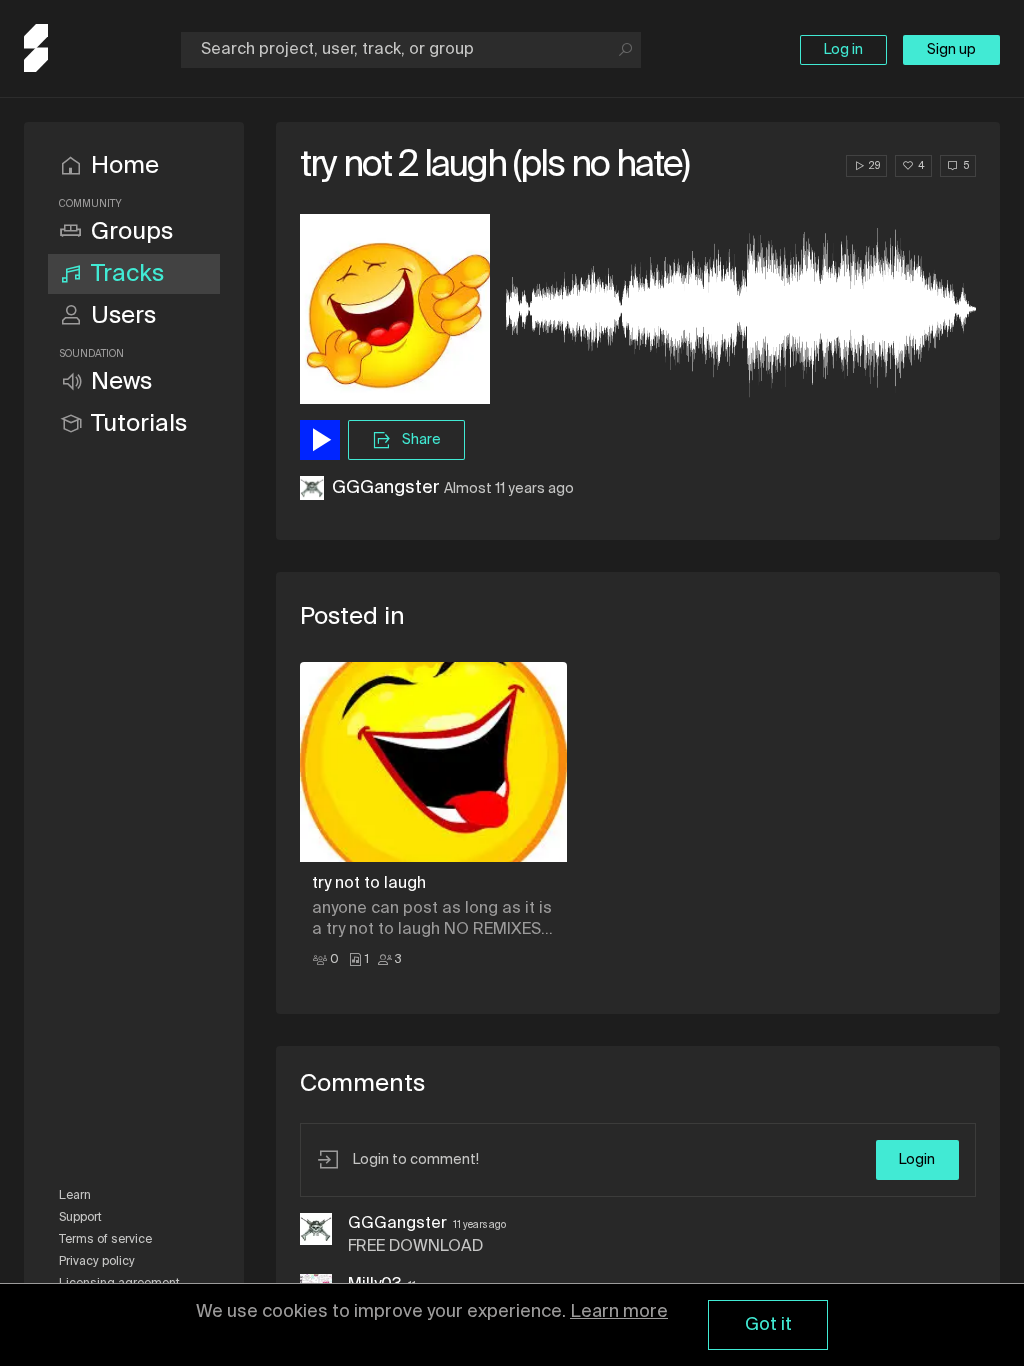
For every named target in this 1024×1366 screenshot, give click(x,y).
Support (80, 1218)
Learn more (619, 1312)
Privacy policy (97, 1262)
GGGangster (386, 488)
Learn (75, 1196)
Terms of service (105, 1240)
